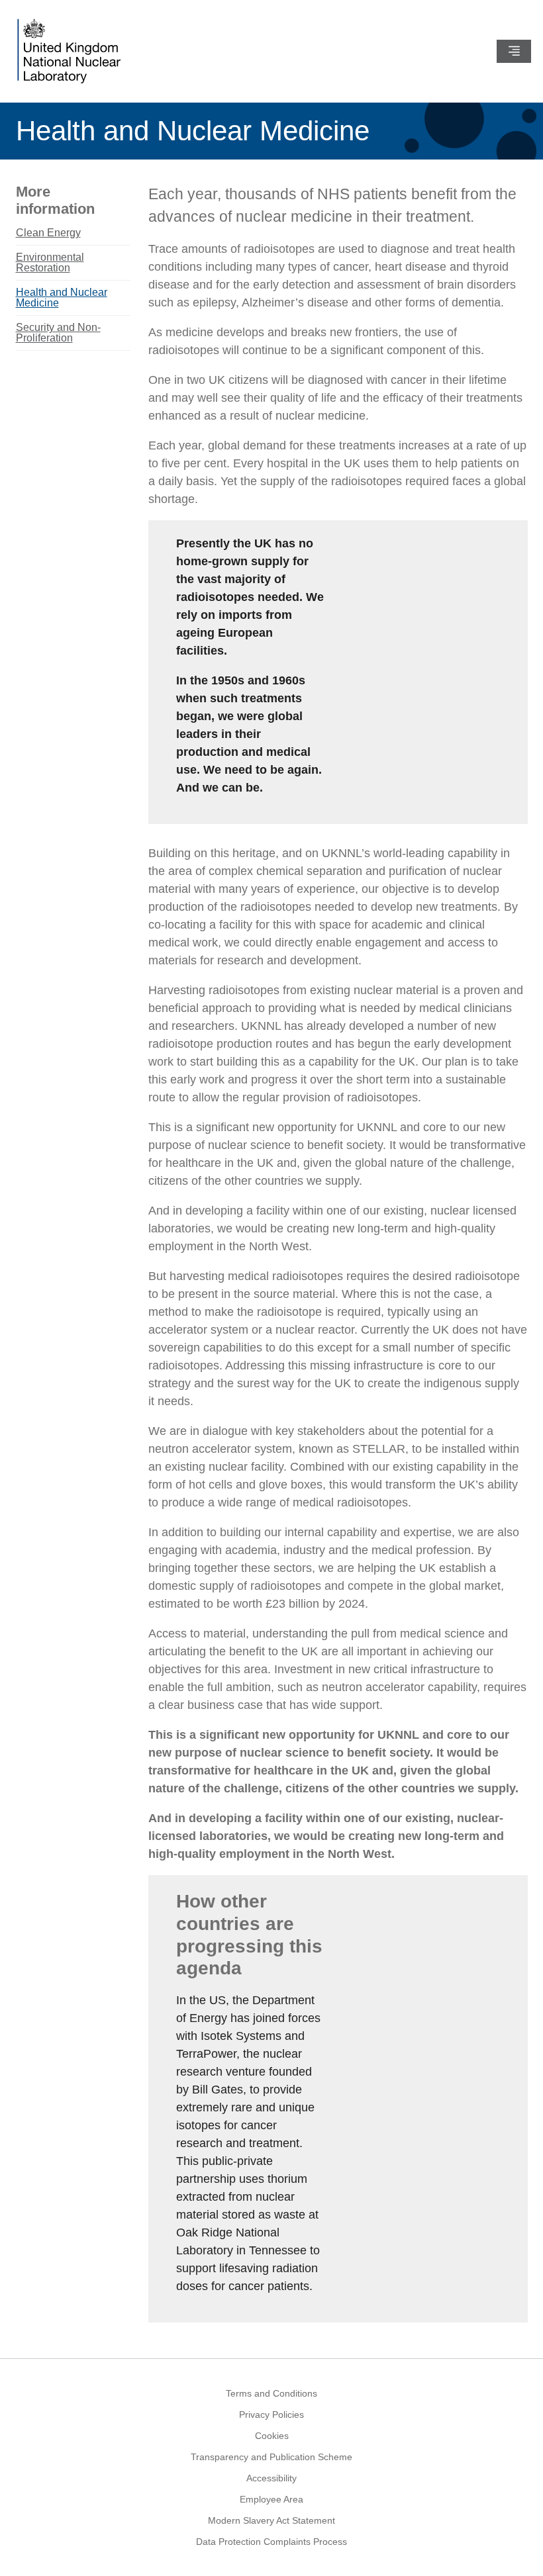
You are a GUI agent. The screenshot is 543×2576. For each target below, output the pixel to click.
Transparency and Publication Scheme (271, 2457)
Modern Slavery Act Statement (271, 2520)
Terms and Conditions (271, 2393)
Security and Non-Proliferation (58, 333)
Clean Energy (48, 233)
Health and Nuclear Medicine (62, 298)
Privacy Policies (271, 2415)
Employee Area (271, 2499)
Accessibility (271, 2478)
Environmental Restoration (50, 262)
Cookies (272, 2436)
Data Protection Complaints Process (271, 2542)
